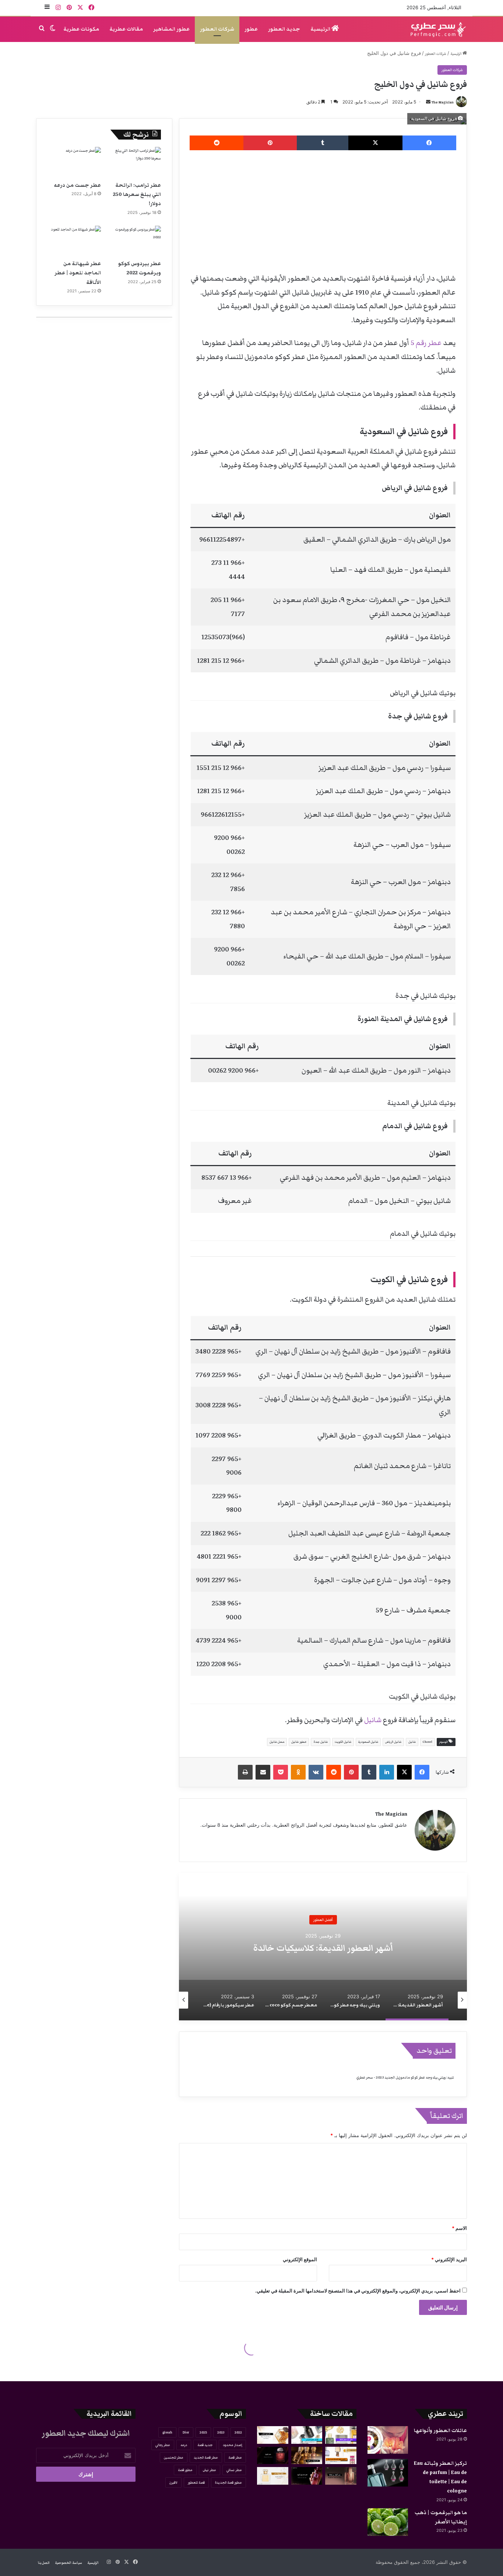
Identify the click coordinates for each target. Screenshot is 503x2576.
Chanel (428, 1742)
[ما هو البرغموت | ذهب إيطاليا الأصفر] (388, 2522)
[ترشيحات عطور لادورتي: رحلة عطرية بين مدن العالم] (307, 2435)
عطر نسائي (234, 2470)
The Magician (443, 102)
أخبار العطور (323, 1919)
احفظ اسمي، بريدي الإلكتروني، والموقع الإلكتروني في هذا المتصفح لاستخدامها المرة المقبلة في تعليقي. (358, 2291)
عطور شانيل (299, 1742)
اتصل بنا (44, 2563)
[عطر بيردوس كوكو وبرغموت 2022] (134, 241)
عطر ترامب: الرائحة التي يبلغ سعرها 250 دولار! (137, 194)
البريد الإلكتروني (449, 2259)
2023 (221, 2432)
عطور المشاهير (171, 29)
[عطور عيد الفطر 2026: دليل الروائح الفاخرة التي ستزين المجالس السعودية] (341, 2435)
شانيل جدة (321, 1742)
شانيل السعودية (368, 1742)
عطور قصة (185, 2470)
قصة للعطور (196, 2482)
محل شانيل (277, 1742)
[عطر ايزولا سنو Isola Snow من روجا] (273, 2476)
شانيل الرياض (393, 1742)
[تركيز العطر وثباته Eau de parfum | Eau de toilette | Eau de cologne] (388, 2473)
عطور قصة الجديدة (228, 2482)
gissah (167, 2432)
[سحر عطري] (436, 29)
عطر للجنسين (174, 2457)
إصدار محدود (232, 2445)
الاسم (459, 2228)
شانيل (372, 1720)
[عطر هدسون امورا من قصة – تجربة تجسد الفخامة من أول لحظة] (307, 2476)
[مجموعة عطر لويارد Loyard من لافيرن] (307, 2456)
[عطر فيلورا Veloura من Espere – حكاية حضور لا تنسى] (273, 2456)
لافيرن (173, 2482)
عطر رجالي (163, 2445)
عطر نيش (210, 2470)
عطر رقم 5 (425, 343)
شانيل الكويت (343, 1742)
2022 (238, 2432)
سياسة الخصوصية (68, 2563)
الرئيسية (321, 29)
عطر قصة (235, 2457)
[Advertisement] (323, 209)
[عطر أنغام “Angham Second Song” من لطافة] (341, 2476)
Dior (186, 2432)
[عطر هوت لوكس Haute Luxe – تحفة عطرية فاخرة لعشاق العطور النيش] (273, 2435)
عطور (251, 29)
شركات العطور (217, 29)
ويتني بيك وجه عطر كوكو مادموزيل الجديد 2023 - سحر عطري (401, 2077)
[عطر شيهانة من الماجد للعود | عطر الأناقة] (74, 241)
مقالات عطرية (126, 29)
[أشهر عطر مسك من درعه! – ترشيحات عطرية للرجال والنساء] (341, 2456)
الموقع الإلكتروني (300, 2259)
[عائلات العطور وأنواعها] (388, 2440)
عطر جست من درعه (77, 185)
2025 (203, 2432)
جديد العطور (284, 29)
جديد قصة (205, 2445)
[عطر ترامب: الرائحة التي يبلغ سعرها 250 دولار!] (134, 162)
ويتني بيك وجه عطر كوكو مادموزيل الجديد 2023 (323, 1948)
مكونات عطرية (81, 29)
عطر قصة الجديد (206, 2457)
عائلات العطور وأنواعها (440, 2431)
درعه (184, 2445)
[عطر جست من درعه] (74, 162)
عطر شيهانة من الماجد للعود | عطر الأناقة (78, 273)
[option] (323, 1947)
